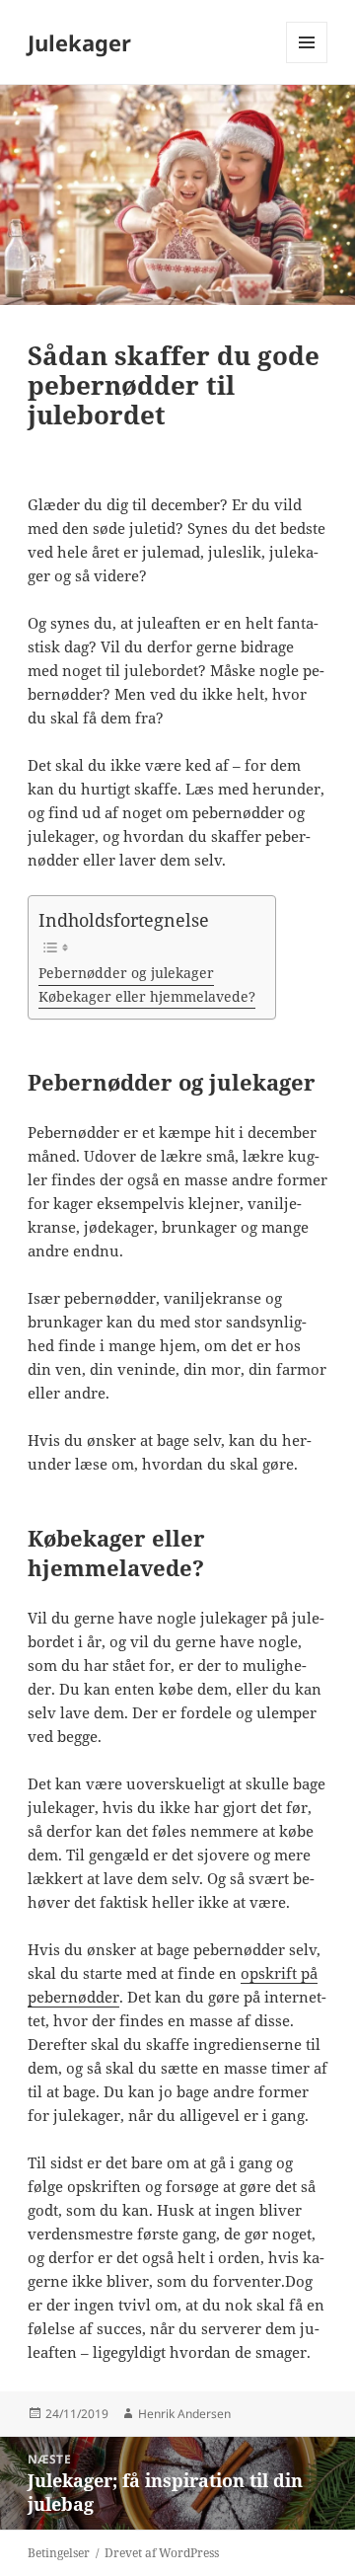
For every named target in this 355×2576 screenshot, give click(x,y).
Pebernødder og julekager (126, 973)
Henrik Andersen (184, 2414)
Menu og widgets (307, 63)
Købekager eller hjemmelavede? (147, 997)
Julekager (79, 42)
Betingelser (59, 2553)
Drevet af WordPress (162, 2553)
